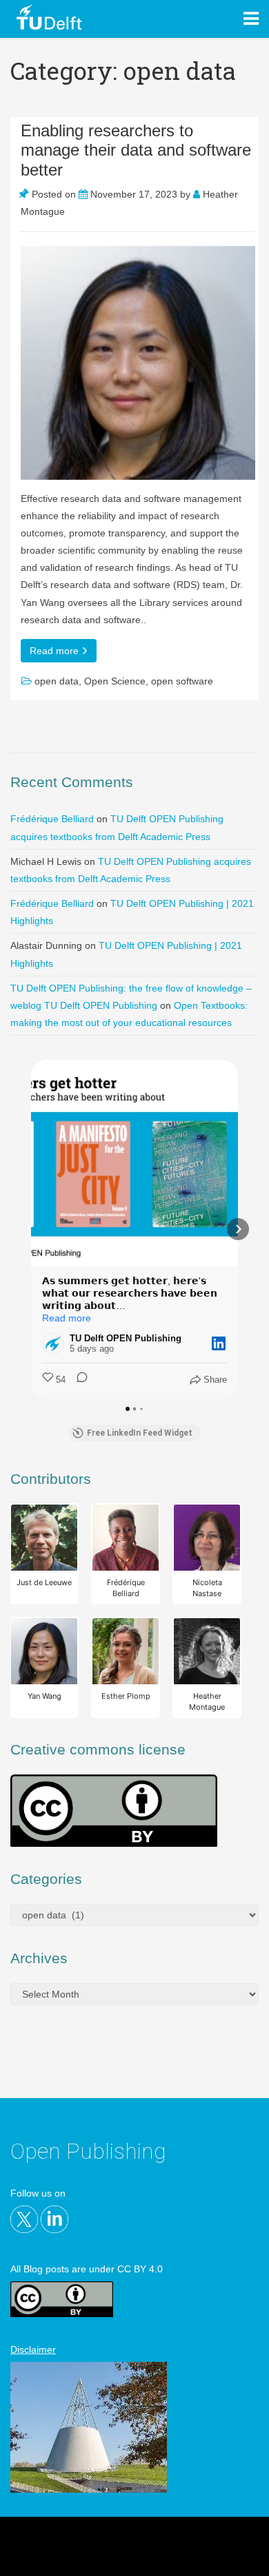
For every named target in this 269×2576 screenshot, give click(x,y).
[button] (31, 1229)
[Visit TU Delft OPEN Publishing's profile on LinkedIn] (56, 1343)
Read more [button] (67, 1318)
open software (182, 681)
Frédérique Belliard (52, 819)
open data (57, 681)
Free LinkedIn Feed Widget (140, 1433)
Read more (56, 651)
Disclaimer (33, 2349)
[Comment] (78, 1380)
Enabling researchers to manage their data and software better (136, 150)
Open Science (115, 681)
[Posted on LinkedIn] (219, 1343)
